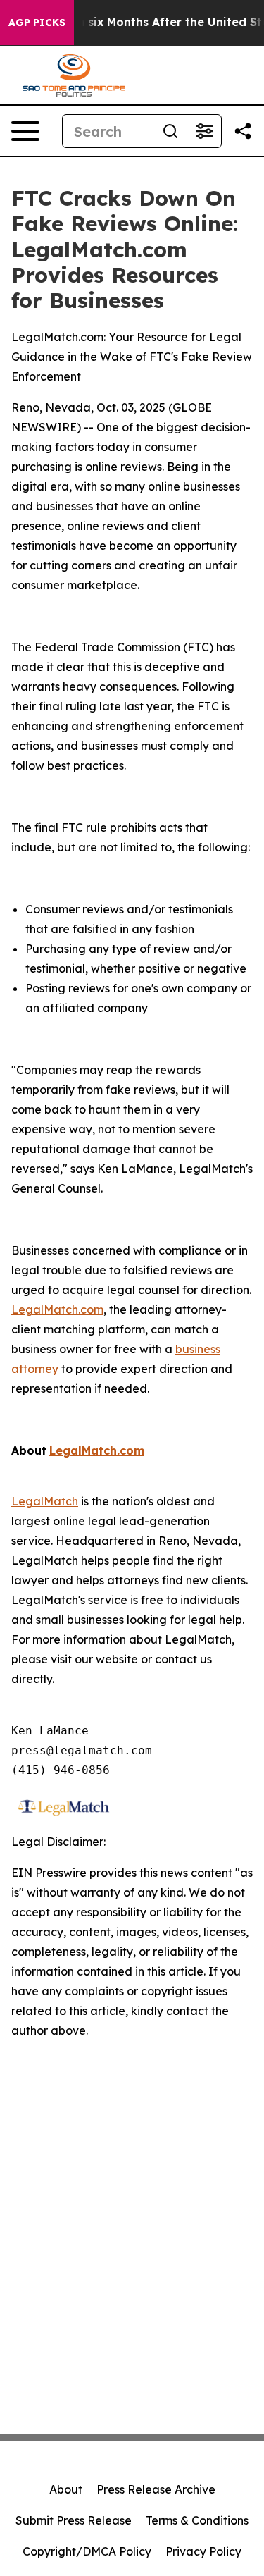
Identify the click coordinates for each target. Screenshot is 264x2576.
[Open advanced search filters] (204, 131)
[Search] (170, 131)
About (66, 2489)
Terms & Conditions (197, 2520)
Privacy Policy (203, 2551)
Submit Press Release (74, 2520)
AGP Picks (37, 23)
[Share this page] (243, 131)
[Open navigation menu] (25, 131)
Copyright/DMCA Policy (87, 2551)
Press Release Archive (156, 2489)
